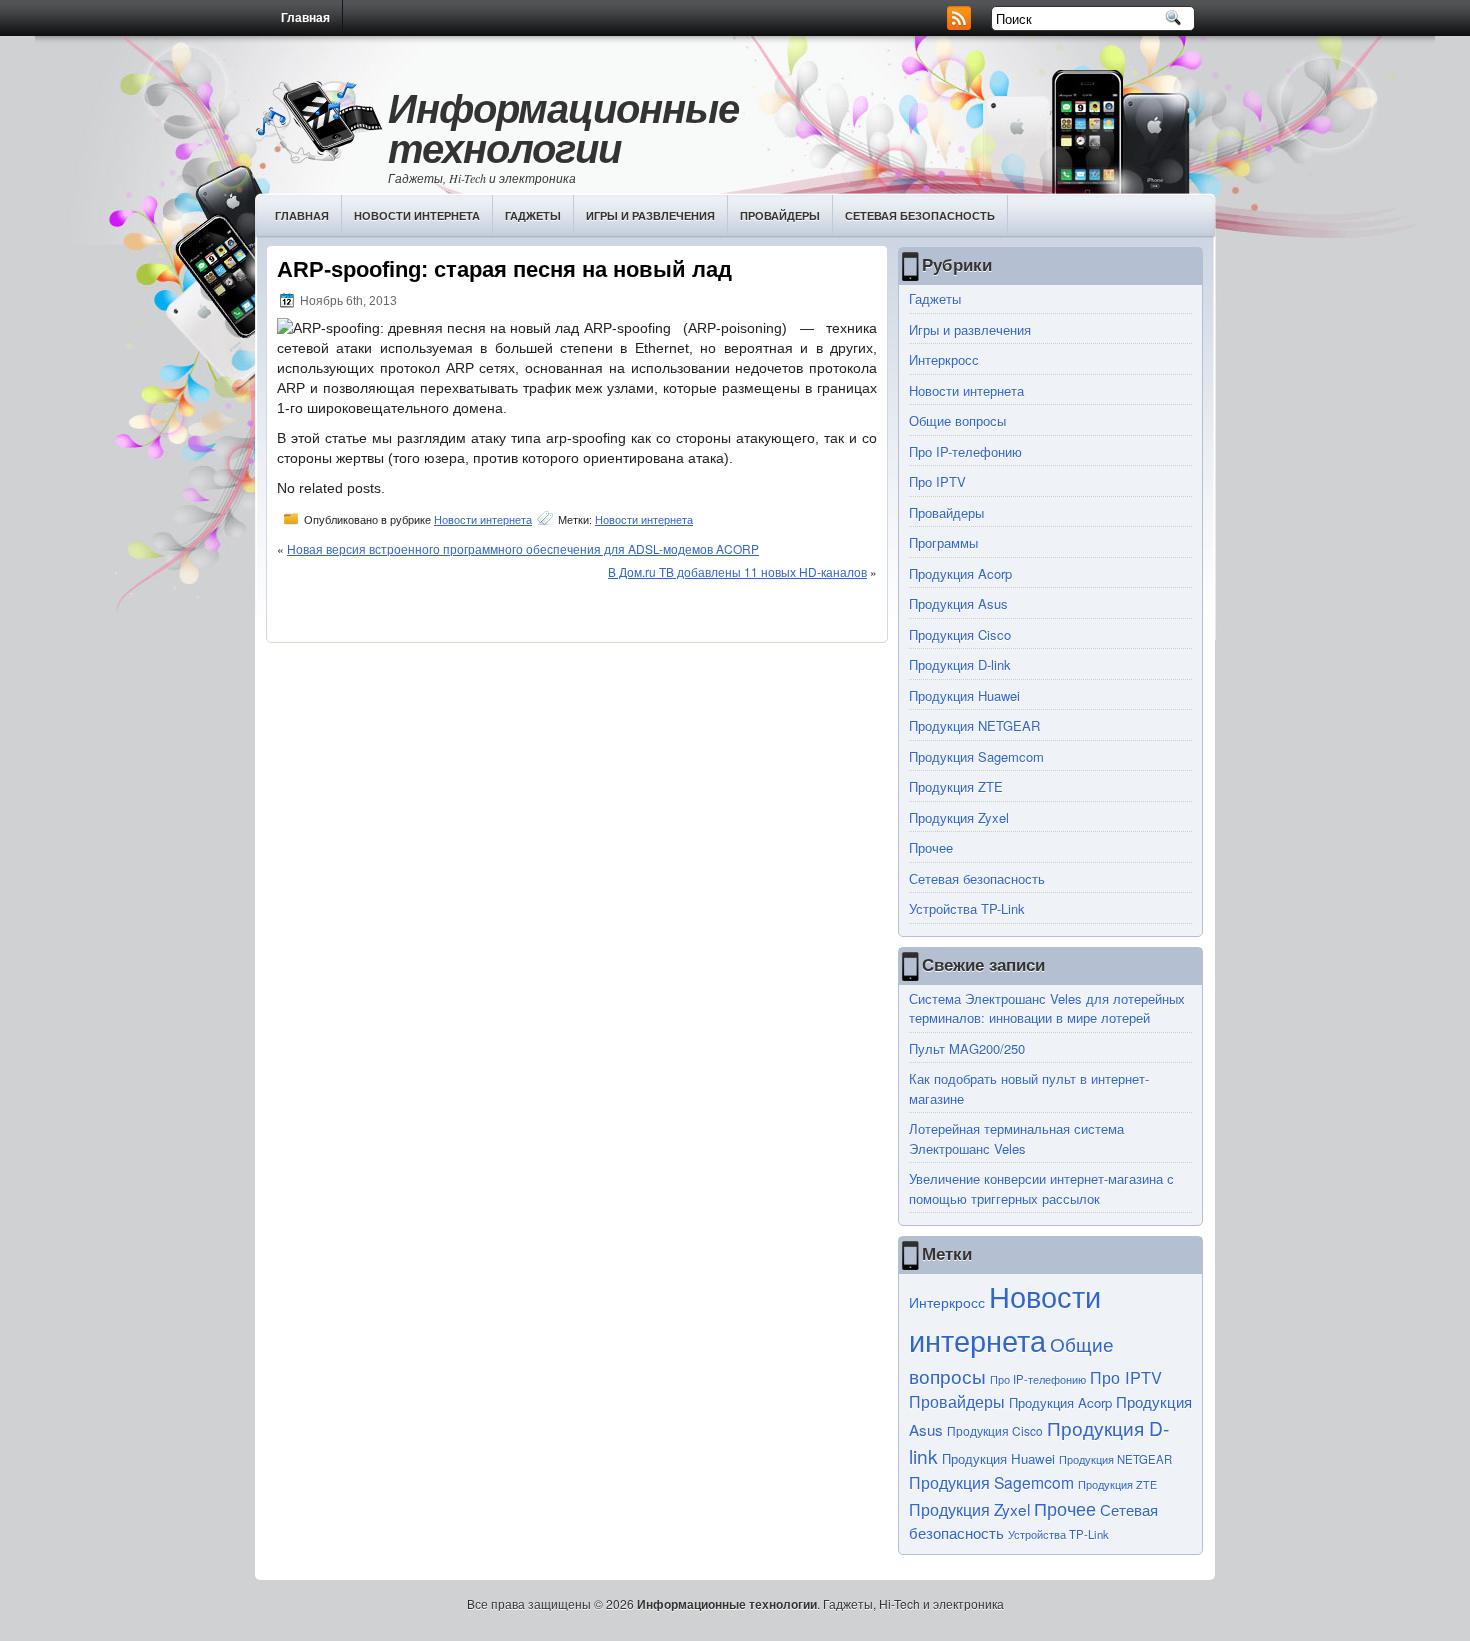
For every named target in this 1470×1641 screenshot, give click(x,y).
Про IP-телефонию (965, 451)
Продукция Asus (958, 603)
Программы (943, 542)
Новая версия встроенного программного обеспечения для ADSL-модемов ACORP (523, 548)
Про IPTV (937, 481)
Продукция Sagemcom (976, 756)
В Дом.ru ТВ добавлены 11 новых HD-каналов (737, 571)
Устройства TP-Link (967, 908)
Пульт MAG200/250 (967, 1048)
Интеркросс (944, 359)
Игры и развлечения (650, 215)
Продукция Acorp (960, 573)
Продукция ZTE (956, 786)
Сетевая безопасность (920, 215)
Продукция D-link (960, 664)
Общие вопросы (957, 420)
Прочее (931, 847)
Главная (305, 18)
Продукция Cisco (960, 634)
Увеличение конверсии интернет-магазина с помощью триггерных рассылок (1041, 1188)
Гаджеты (533, 215)
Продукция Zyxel (959, 817)
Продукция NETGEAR (974, 725)
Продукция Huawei (964, 695)
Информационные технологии (563, 128)
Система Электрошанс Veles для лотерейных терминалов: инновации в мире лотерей (1047, 1008)
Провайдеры (780, 215)
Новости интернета (417, 215)
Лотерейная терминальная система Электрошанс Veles (1016, 1138)
